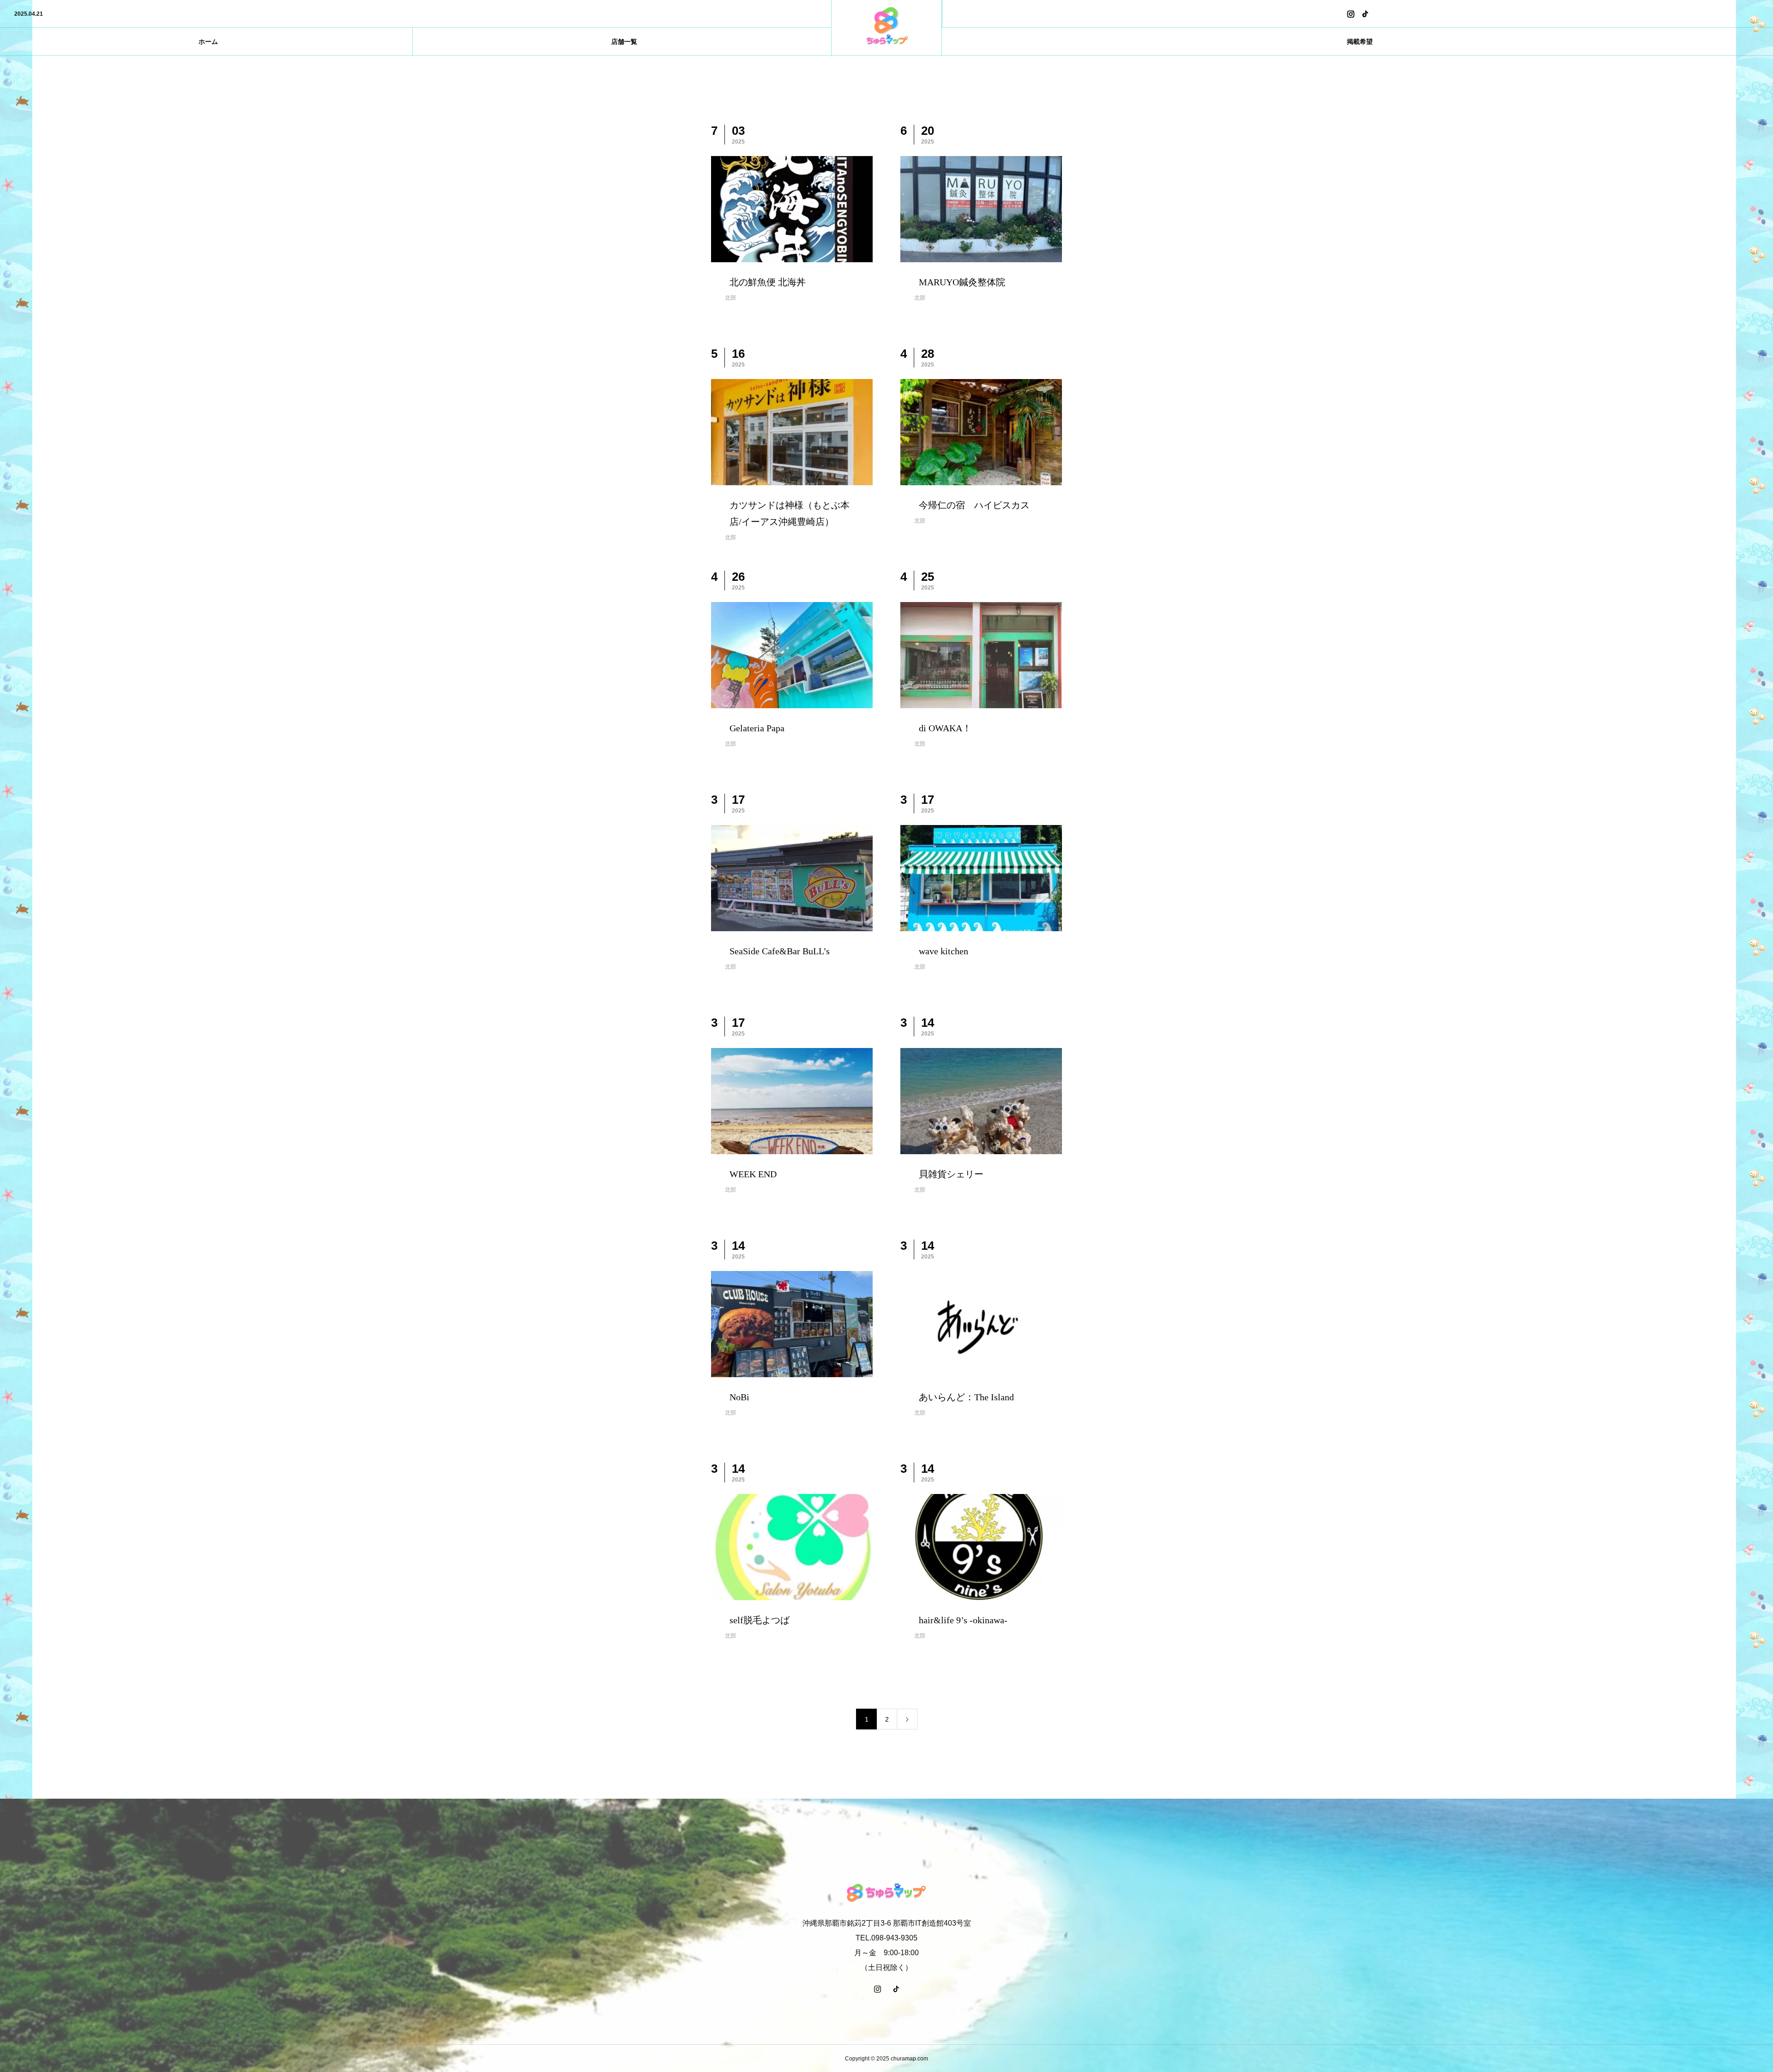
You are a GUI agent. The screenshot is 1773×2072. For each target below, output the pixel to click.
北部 (730, 298)
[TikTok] (1365, 14)
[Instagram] (1351, 14)
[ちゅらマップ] (886, 28)
